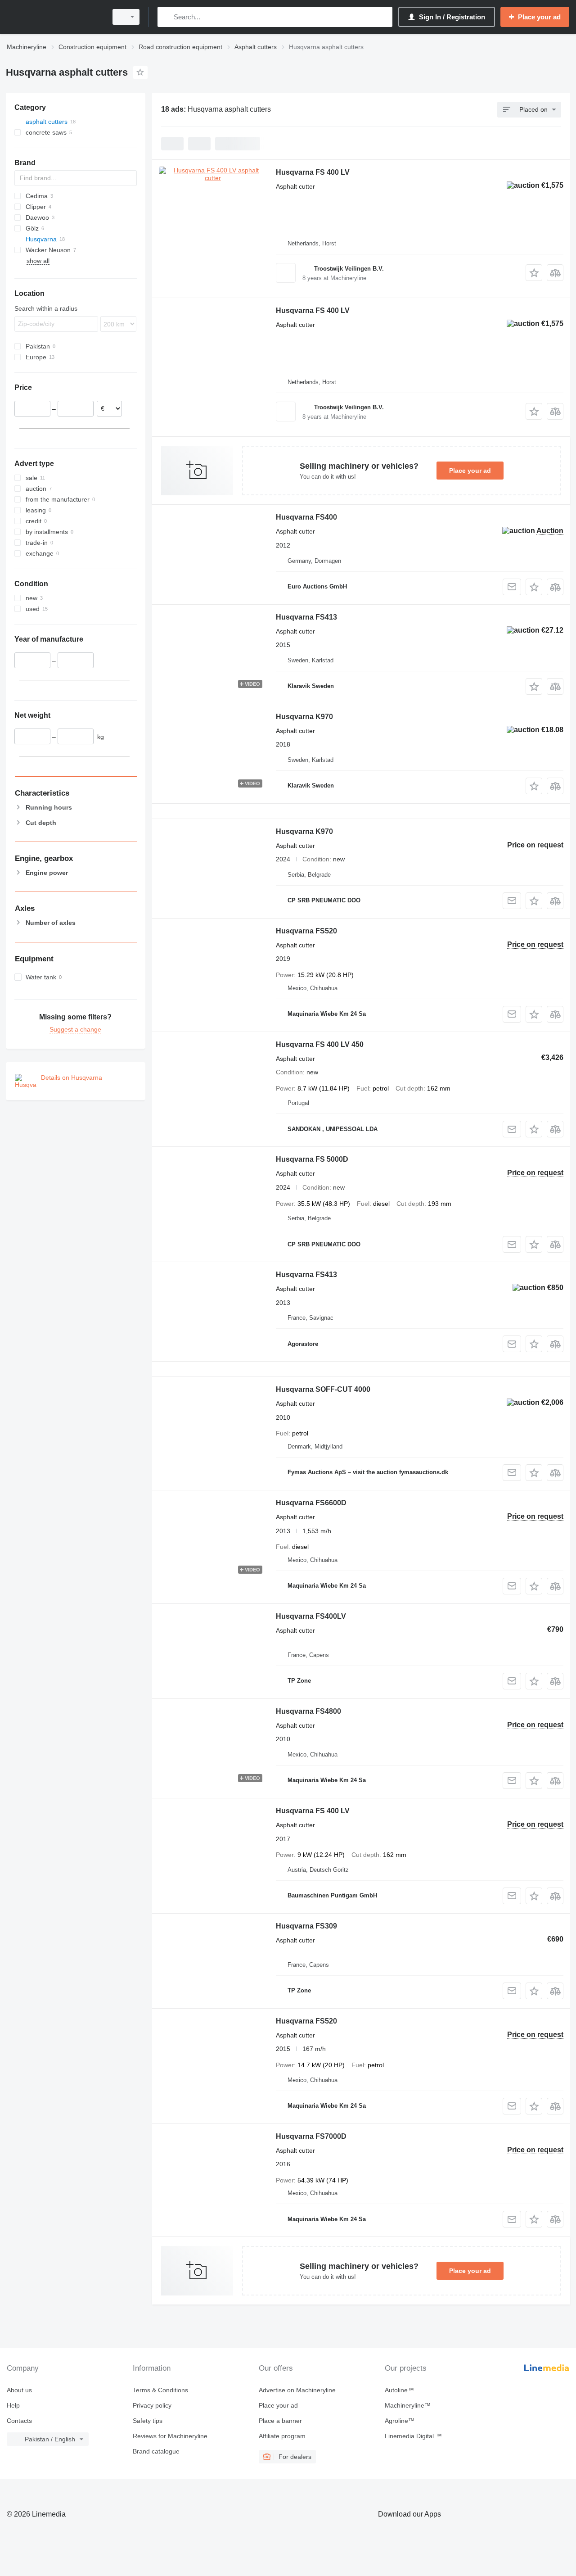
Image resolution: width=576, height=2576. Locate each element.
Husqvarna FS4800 (308, 1711)
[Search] (166, 17)
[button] (534, 273)
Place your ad (470, 471)
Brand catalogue (156, 2451)
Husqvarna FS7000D (311, 2136)
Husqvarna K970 (304, 717)
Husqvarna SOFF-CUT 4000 (323, 1389)
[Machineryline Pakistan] (54, 17)
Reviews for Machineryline (170, 2436)
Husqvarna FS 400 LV (313, 172)
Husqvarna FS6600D (311, 1503)
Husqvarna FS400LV (311, 1616)
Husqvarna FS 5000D (312, 1159)
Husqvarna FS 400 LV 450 (320, 1044)
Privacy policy (152, 2405)
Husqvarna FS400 (306, 517)
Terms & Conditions (160, 2390)
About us (19, 2390)
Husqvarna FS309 (306, 1926)
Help (13, 2405)
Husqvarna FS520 (306, 931)
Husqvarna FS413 (306, 617)
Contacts (19, 2421)
